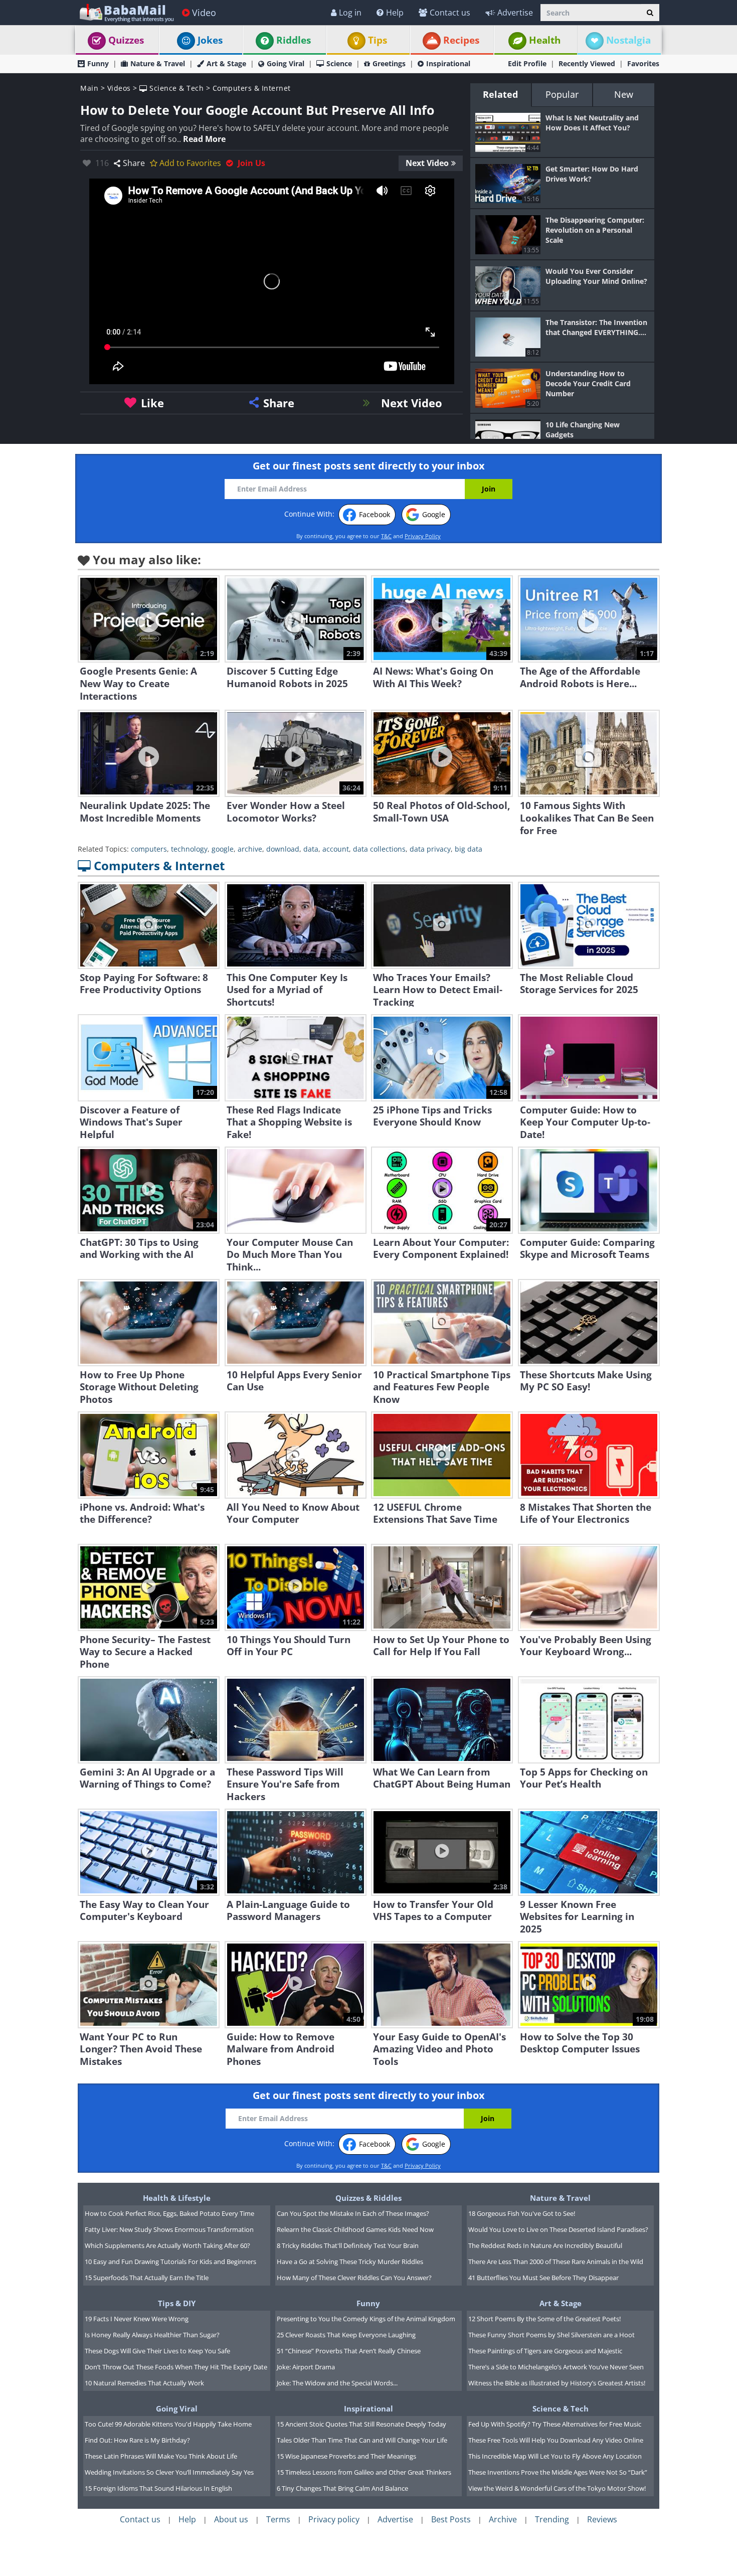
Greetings (389, 63)
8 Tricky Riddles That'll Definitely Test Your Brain (348, 2245)
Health (545, 40)
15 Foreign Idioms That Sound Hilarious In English (158, 2488)
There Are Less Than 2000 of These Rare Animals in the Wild (556, 2262)
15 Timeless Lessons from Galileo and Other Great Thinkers (364, 2472)
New (624, 94)
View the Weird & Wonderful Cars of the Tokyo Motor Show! (557, 2488)
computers (149, 849)
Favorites (643, 63)
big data (469, 849)
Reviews (602, 2519)
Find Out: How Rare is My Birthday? (137, 2440)
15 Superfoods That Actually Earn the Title (147, 2278)
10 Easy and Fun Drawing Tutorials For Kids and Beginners (170, 2262)
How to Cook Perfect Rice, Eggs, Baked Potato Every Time (169, 2213)
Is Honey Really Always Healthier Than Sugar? (152, 2335)
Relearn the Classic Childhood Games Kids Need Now (355, 2229)
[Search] (650, 13)
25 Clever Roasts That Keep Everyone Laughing (346, 2335)
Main (89, 88)
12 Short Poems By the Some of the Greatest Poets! (544, 2319)
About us (231, 2519)
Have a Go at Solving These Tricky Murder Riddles (350, 2262)
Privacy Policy (423, 536)
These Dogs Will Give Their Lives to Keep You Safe (157, 2351)
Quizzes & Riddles (368, 2198)
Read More (204, 139)
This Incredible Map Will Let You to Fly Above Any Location (555, 2456)
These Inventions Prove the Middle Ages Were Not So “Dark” (558, 2472)
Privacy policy (334, 2519)
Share (134, 163)
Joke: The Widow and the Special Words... (337, 2383)
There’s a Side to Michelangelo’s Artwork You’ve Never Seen (556, 2367)
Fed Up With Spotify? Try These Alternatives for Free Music (555, 2424)
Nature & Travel (158, 63)
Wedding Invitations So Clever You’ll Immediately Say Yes (169, 2472)
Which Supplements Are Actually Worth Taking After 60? (167, 2245)
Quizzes (126, 40)
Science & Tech (175, 88)
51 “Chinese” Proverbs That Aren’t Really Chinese (349, 2351)
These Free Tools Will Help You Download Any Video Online (556, 2440)
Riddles (294, 40)
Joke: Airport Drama (306, 2367)
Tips (378, 40)
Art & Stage (226, 63)
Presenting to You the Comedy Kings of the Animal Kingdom (366, 2319)
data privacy (430, 849)
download (283, 849)
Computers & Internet (252, 88)
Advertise (515, 13)
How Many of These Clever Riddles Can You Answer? (354, 2278)
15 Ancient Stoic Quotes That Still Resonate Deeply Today (361, 2424)
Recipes (461, 40)
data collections (379, 849)
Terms (278, 2519)
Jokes (210, 40)
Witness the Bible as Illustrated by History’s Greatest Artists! (557, 2383)
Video (204, 13)
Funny (98, 63)
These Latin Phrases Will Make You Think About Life (161, 2456)
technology (189, 849)
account (336, 849)
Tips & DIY (177, 2303)
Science (339, 63)
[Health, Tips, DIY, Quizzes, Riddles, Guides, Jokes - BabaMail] (126, 12)
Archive (503, 2519)
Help (395, 13)
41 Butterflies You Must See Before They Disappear (543, 2278)
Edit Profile (527, 63)
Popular (562, 94)
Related (500, 94)
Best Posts (451, 2519)
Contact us (450, 13)
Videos (119, 88)
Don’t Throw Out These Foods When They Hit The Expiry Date (176, 2367)
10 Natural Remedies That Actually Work (144, 2383)
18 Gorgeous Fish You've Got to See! (522, 2213)
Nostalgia (628, 40)
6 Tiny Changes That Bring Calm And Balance (342, 2488)
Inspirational (448, 63)
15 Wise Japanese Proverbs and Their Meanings (346, 2456)
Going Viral (286, 63)
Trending (552, 2519)
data (311, 849)
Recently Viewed (587, 63)
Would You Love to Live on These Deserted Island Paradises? (558, 2229)
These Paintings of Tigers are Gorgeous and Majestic (545, 2351)
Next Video (427, 163)
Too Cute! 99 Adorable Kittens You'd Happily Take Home (168, 2424)
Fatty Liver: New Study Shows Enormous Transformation (169, 2229)
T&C (386, 536)
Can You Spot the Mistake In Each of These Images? (353, 2213)
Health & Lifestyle (177, 2198)
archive (250, 849)
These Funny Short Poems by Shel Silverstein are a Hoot (551, 2335)
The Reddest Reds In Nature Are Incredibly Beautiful (545, 2245)
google (223, 849)
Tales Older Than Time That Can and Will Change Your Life (362, 2440)
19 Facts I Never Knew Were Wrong (137, 2319)
